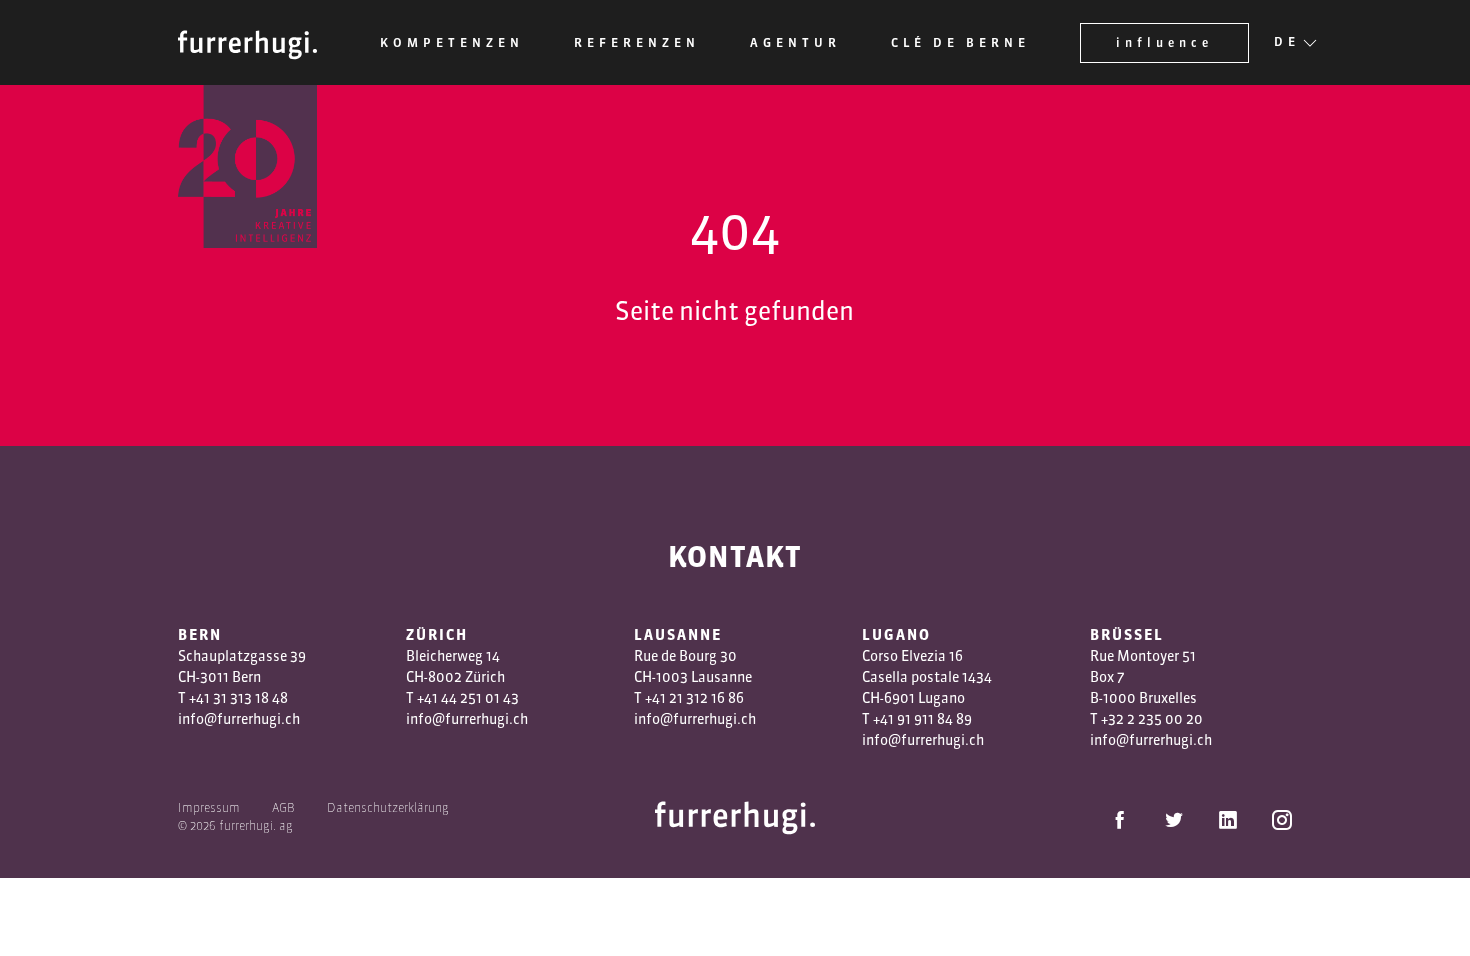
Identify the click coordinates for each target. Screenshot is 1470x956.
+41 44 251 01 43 (468, 698)
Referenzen (637, 42)
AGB (283, 807)
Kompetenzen (452, 42)
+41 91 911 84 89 (922, 719)
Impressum (209, 807)
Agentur (795, 42)
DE (1287, 41)
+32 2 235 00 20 (1152, 719)
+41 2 (661, 698)
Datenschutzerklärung (388, 807)
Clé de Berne (960, 42)
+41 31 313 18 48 (238, 698)
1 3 (685, 698)
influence (1164, 42)
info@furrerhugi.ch (239, 719)
